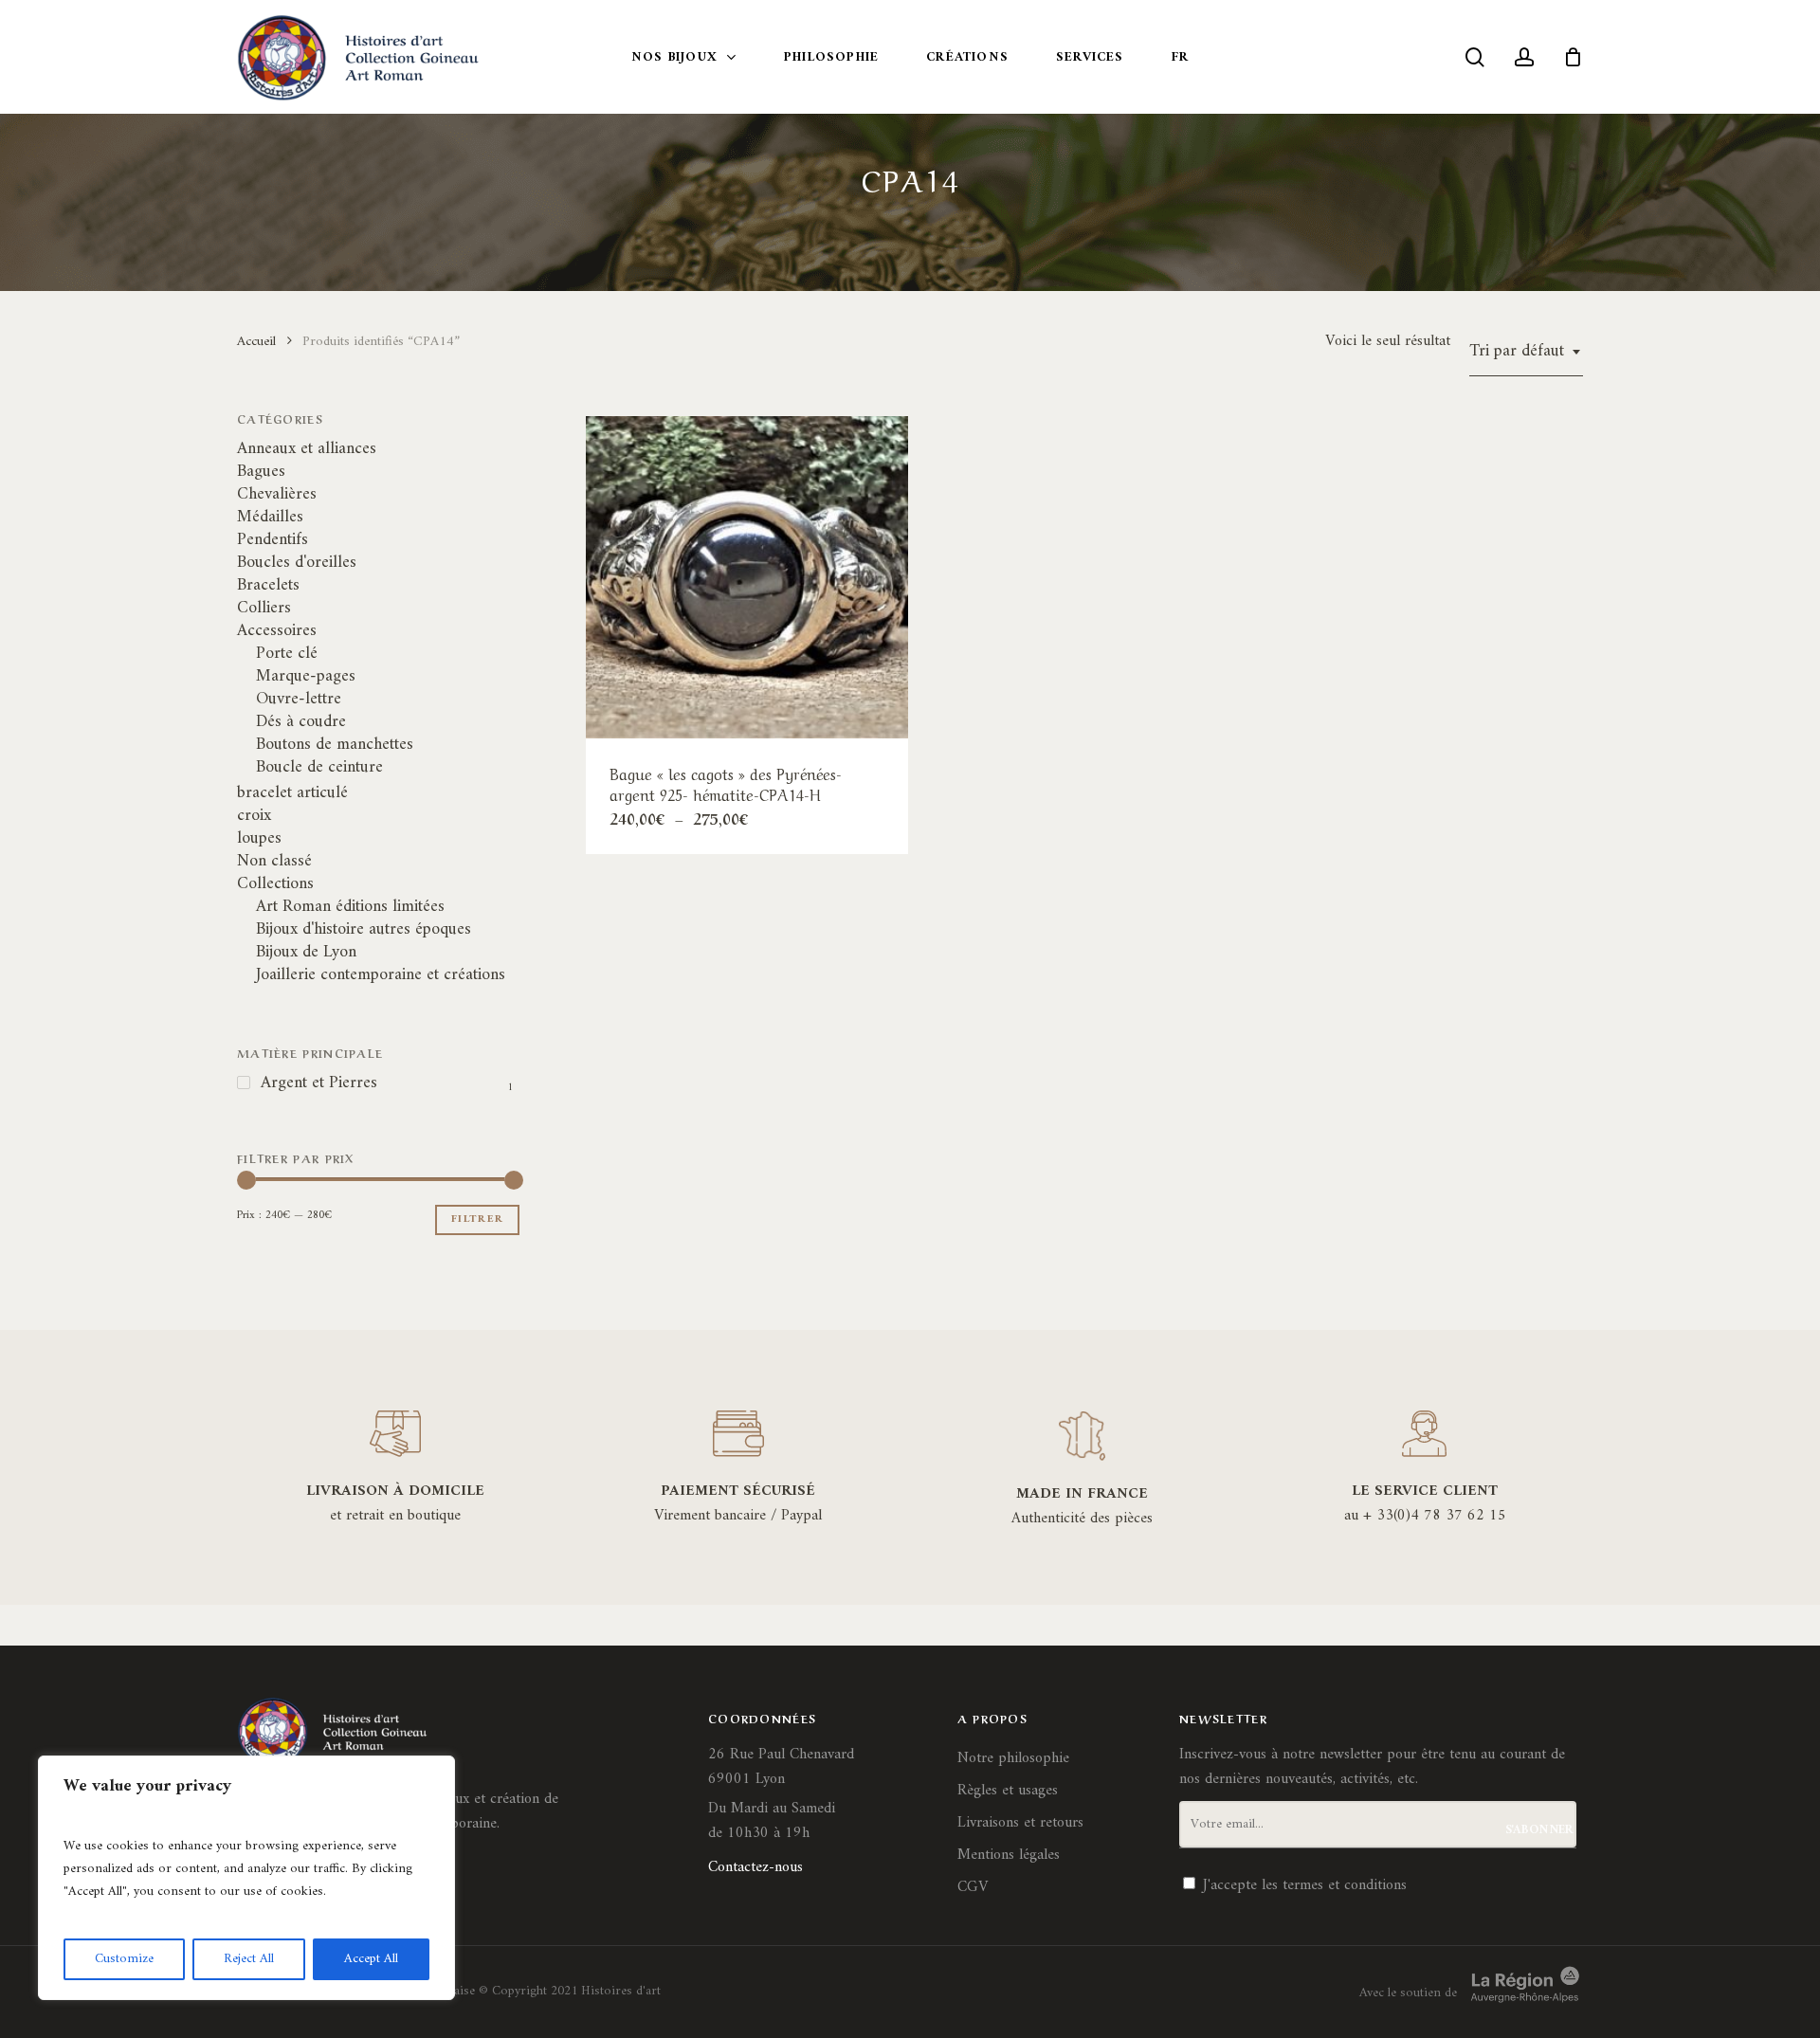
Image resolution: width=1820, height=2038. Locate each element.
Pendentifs (273, 540)
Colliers (264, 609)
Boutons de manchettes (335, 745)
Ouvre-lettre (299, 700)
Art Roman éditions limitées (350, 907)
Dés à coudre (301, 722)
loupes (259, 839)
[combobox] (1526, 352)
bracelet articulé (292, 793)
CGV (973, 1887)
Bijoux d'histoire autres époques (364, 930)
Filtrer (477, 1219)
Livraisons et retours (1020, 1823)
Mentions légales (1009, 1855)
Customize (124, 1959)
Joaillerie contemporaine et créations (381, 975)
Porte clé (287, 654)
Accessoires (277, 631)
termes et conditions (1345, 1885)
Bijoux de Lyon (306, 953)
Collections (275, 884)
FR (1180, 57)
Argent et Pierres (319, 1083)
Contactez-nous (755, 1867)
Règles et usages (1008, 1791)
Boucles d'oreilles (297, 563)
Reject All (249, 1959)
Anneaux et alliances (307, 449)
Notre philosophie (1013, 1758)
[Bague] (747, 577)
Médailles (270, 518)
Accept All (371, 1959)
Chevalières (277, 495)
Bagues (261, 472)
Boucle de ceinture (319, 768)
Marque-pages (306, 677)
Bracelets (268, 586)
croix (254, 816)
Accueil (256, 341)
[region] (246, 1878)
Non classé (274, 862)
